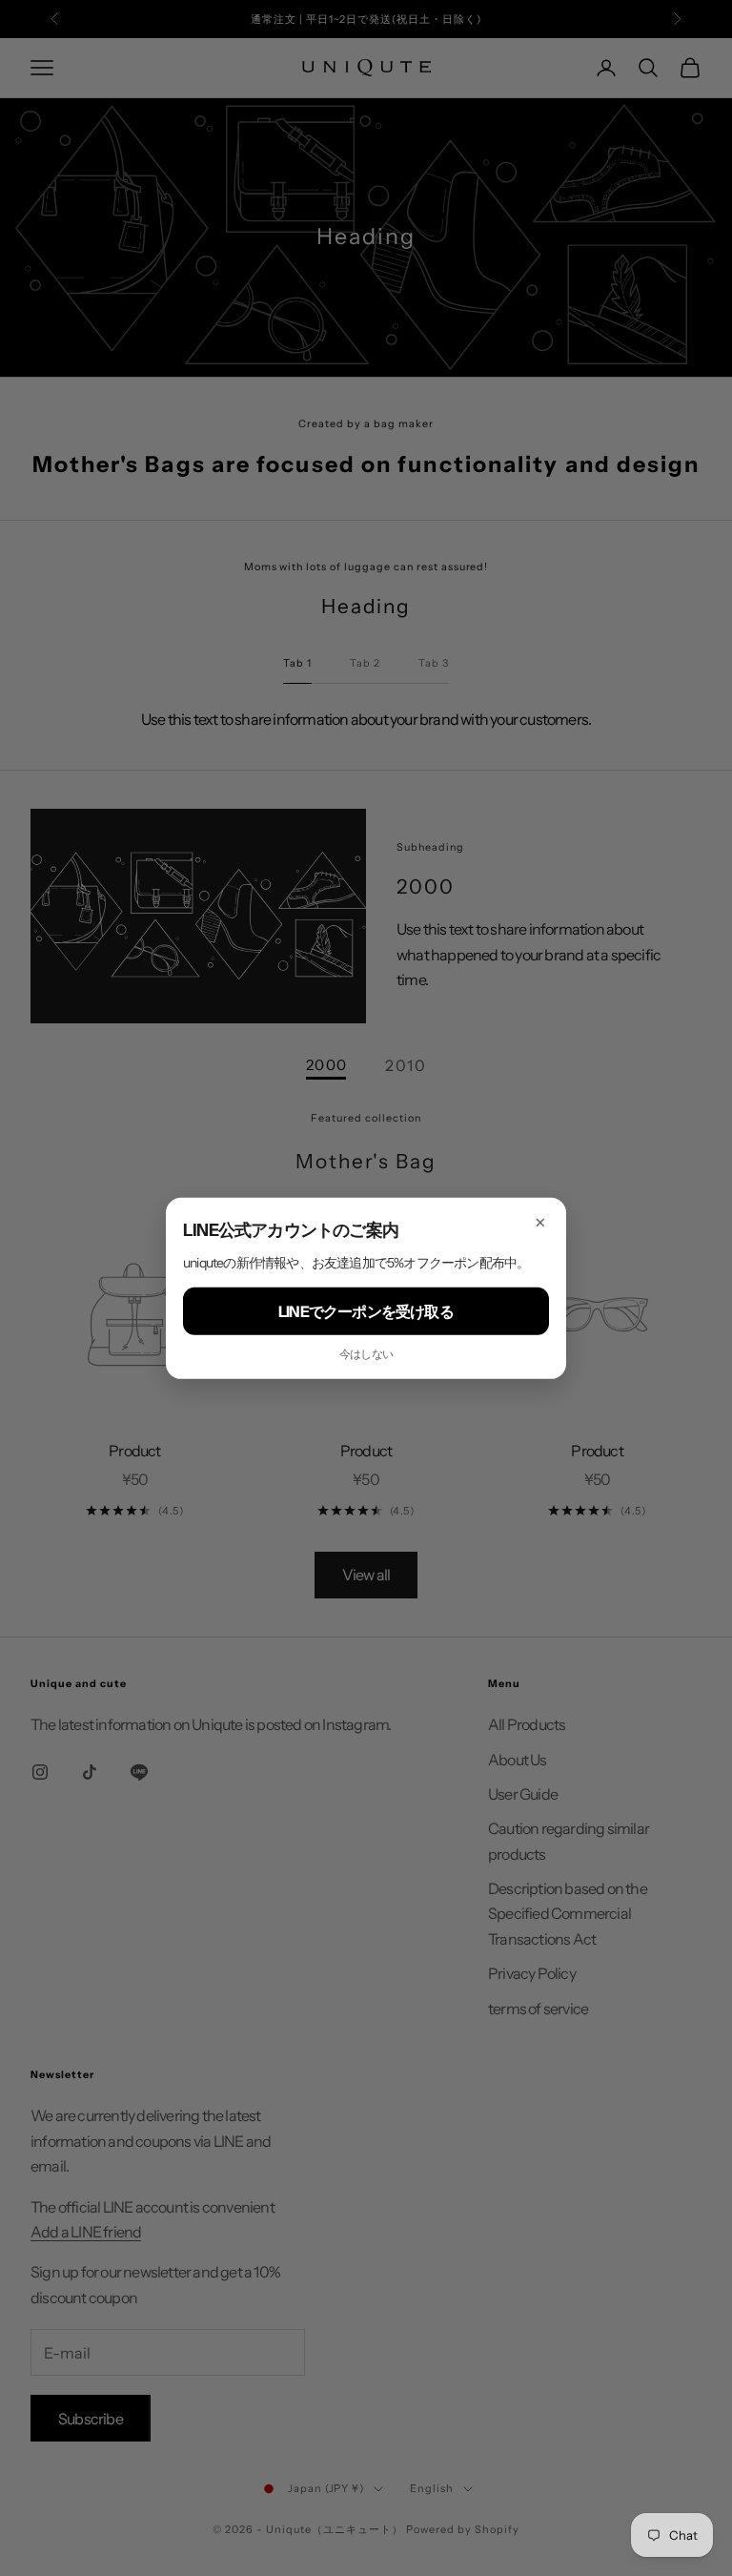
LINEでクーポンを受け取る (366, 1310)
